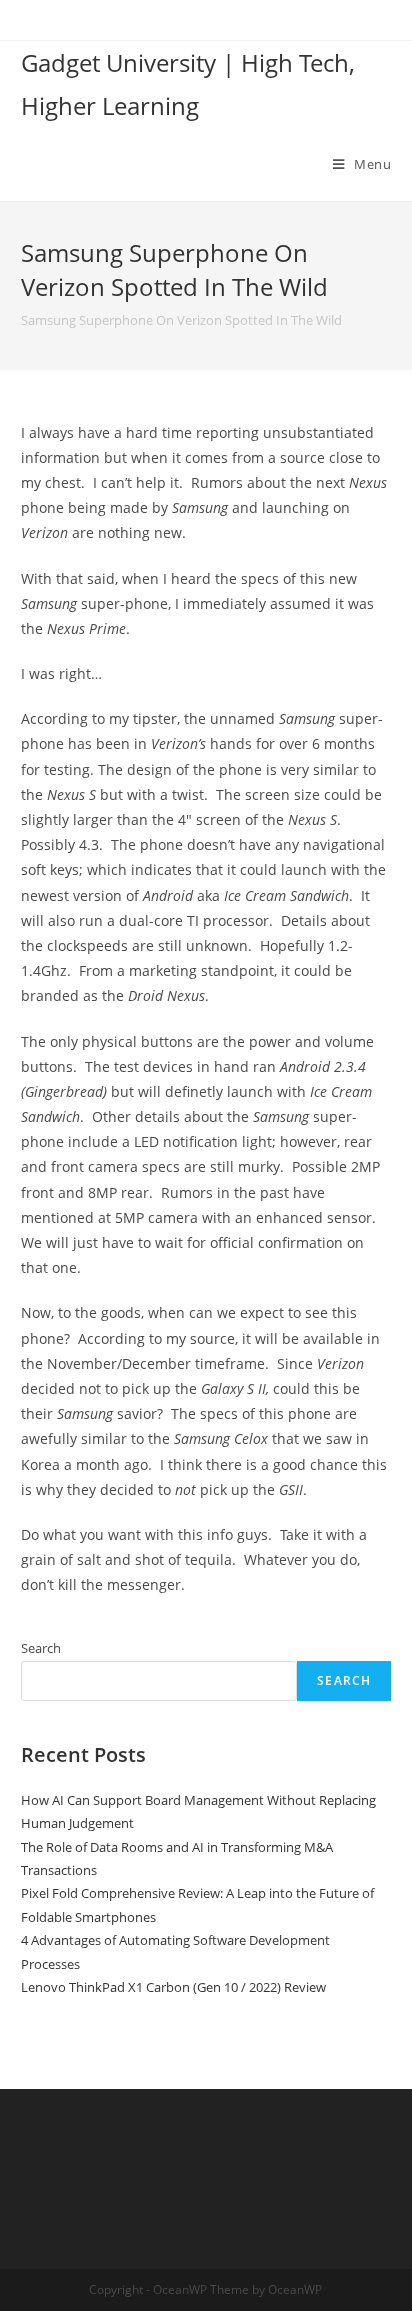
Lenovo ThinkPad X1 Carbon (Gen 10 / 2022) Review (173, 1987)
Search (41, 1648)
